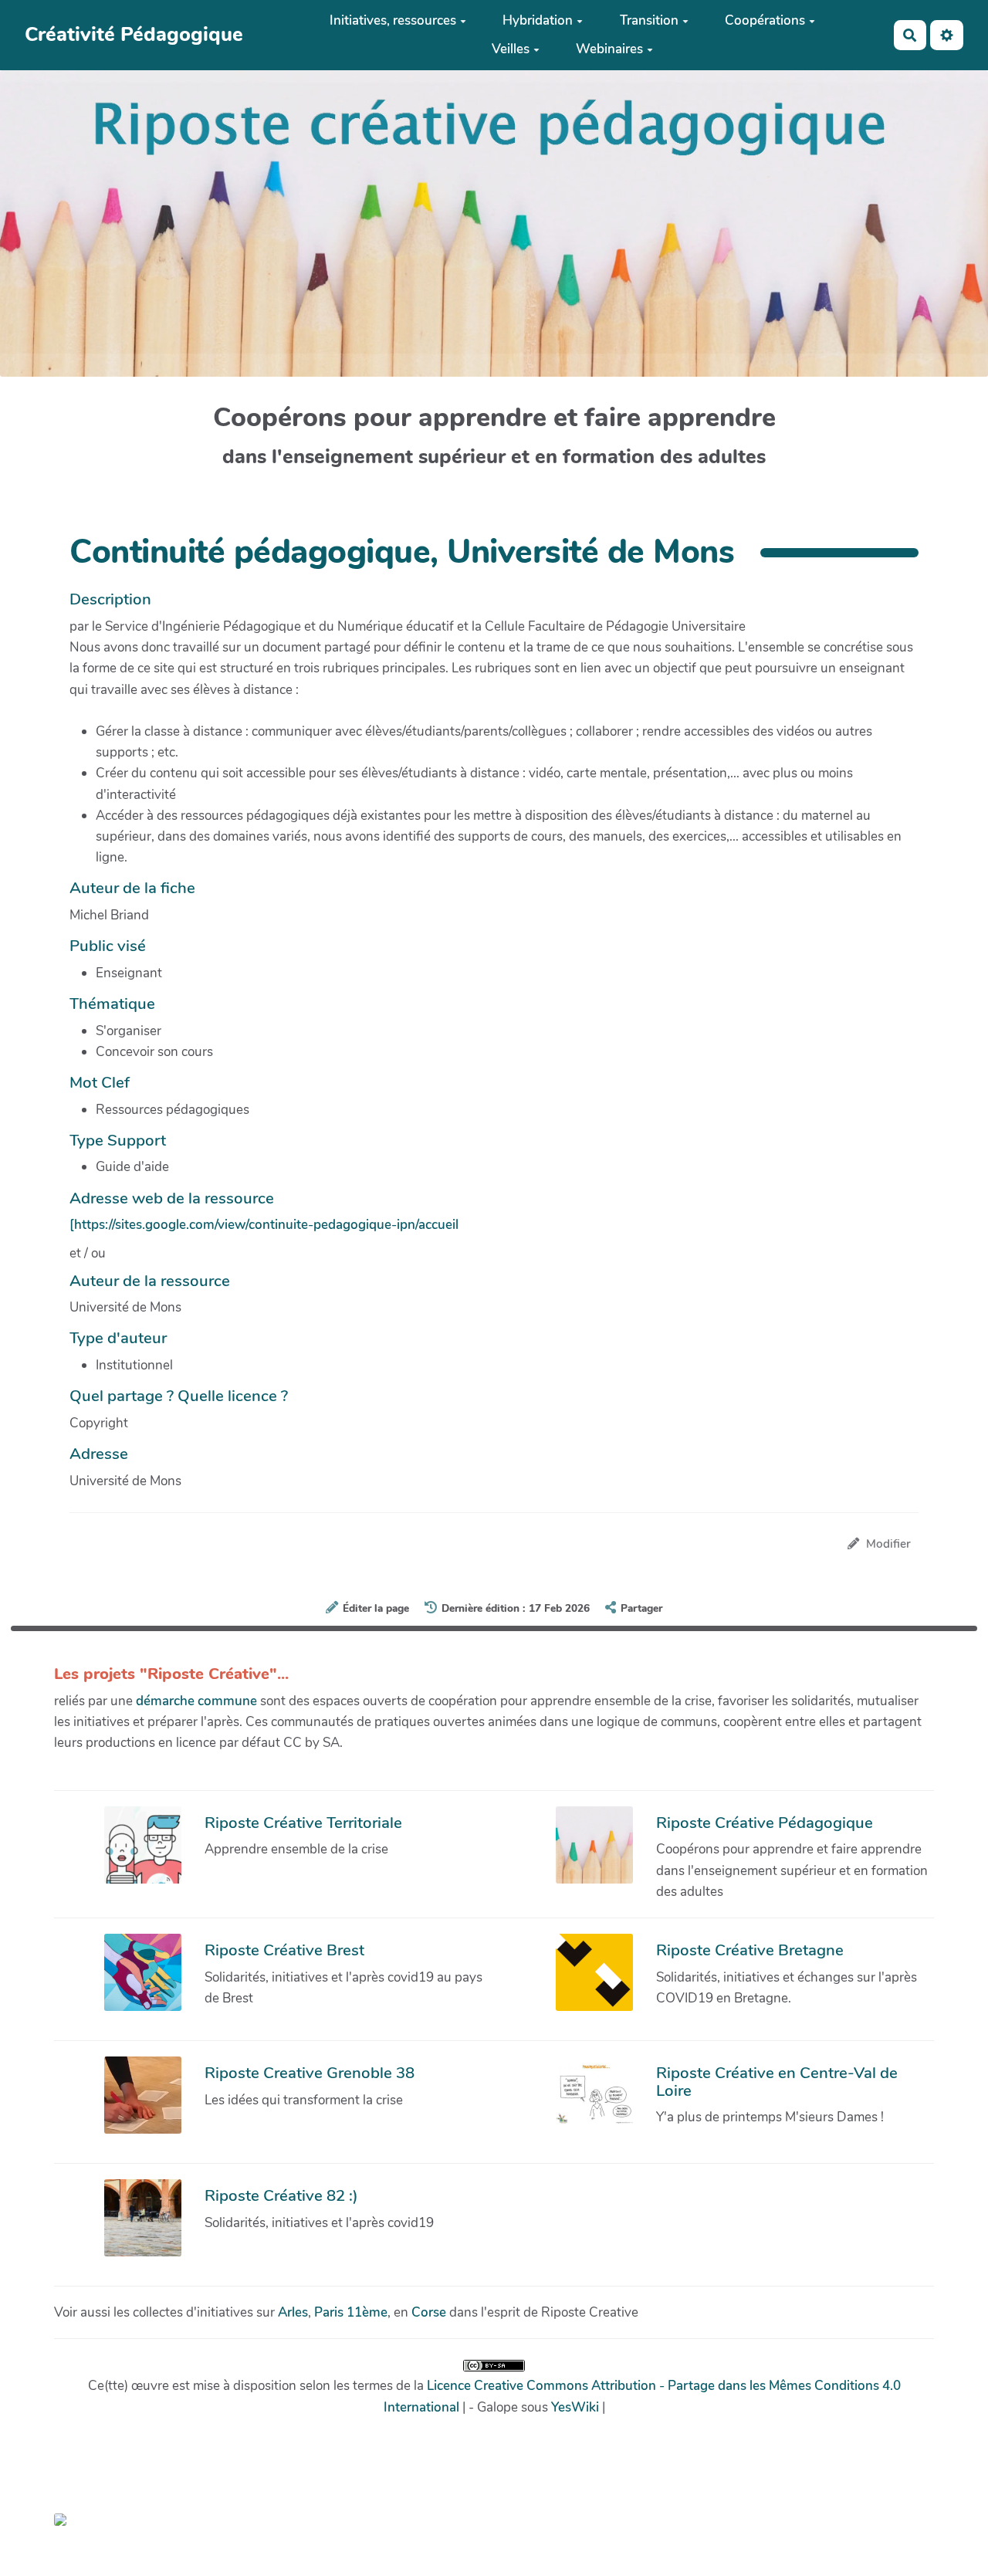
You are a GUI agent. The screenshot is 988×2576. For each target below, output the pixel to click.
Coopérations (765, 20)
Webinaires (609, 49)
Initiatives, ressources (393, 20)
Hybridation (538, 20)
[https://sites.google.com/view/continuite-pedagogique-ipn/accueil (264, 1225)
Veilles (511, 49)
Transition (649, 20)
